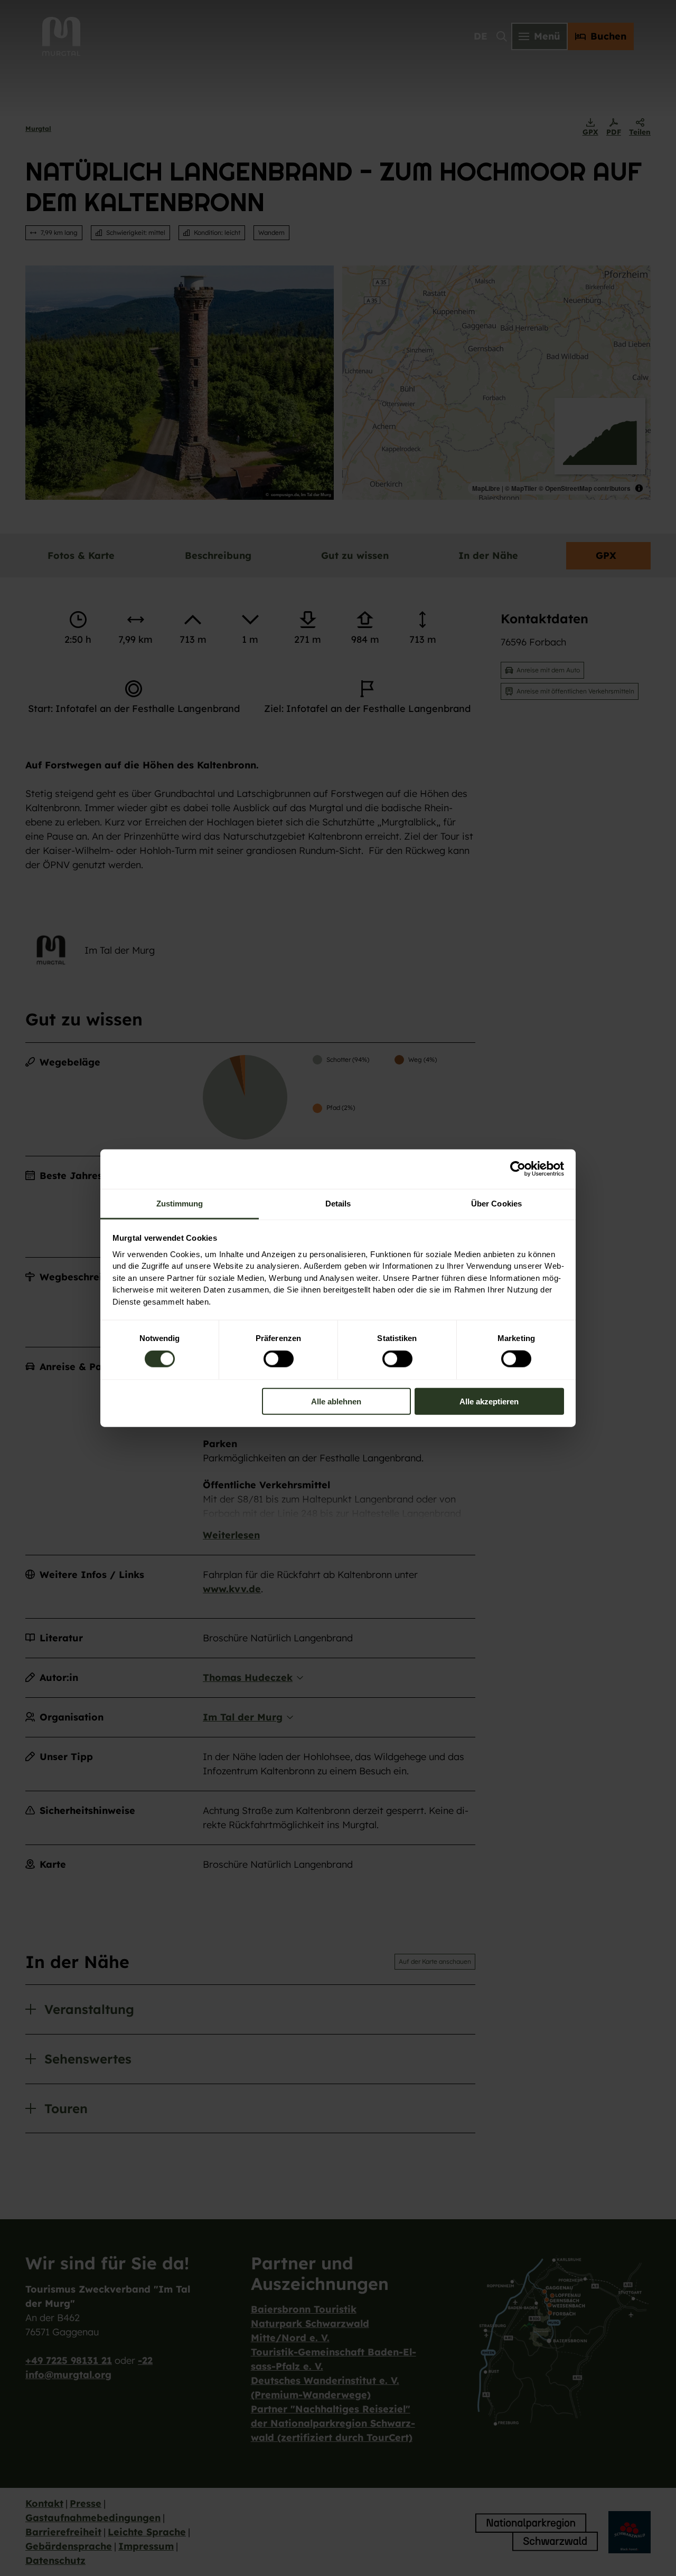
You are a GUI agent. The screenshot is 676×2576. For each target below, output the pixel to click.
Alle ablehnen (336, 1401)
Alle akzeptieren (489, 1401)
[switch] (279, 1359)
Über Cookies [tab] (496, 1203)
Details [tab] (338, 1203)
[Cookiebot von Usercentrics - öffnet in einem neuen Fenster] (518, 1169)
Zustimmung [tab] (180, 1203)
